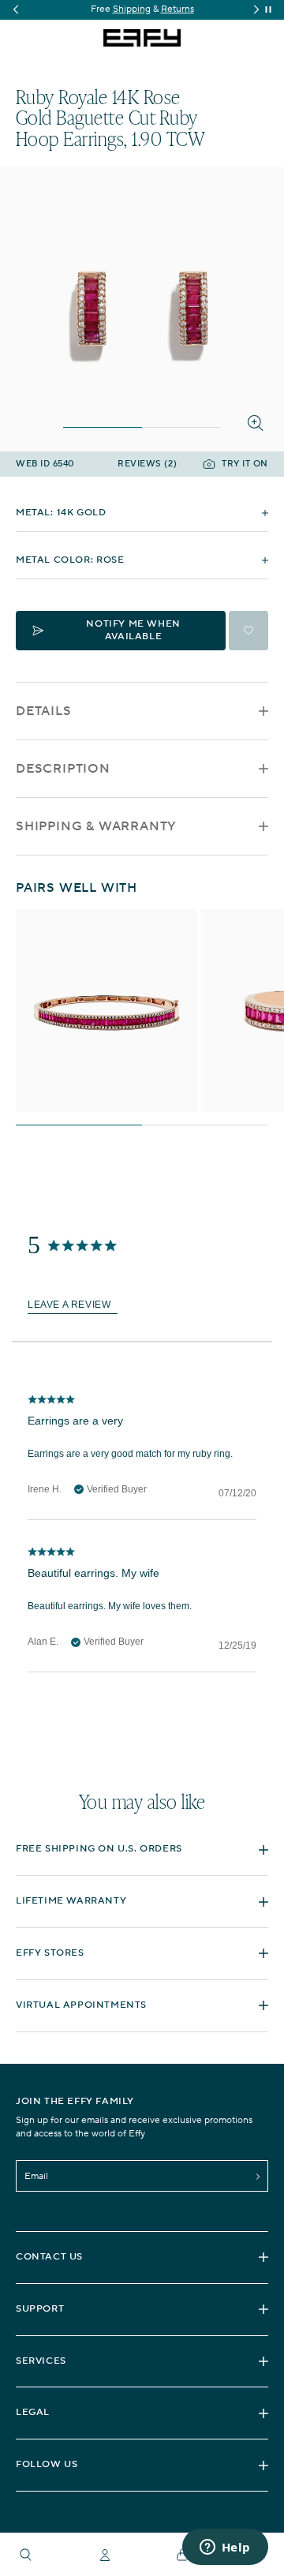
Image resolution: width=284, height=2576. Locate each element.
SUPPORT (40, 2309)
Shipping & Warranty (96, 826)
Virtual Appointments (81, 2005)
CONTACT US (49, 2257)
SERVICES (41, 2361)
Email (36, 2176)
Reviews (147, 464)
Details (44, 711)
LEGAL (33, 2412)
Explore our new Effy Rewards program (147, 9)
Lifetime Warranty (71, 1901)
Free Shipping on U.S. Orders (99, 1849)
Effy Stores (50, 1953)
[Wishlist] (248, 631)
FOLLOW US (47, 2464)
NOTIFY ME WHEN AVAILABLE (133, 630)
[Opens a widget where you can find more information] (225, 2548)
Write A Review (73, 1306)
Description (63, 769)
